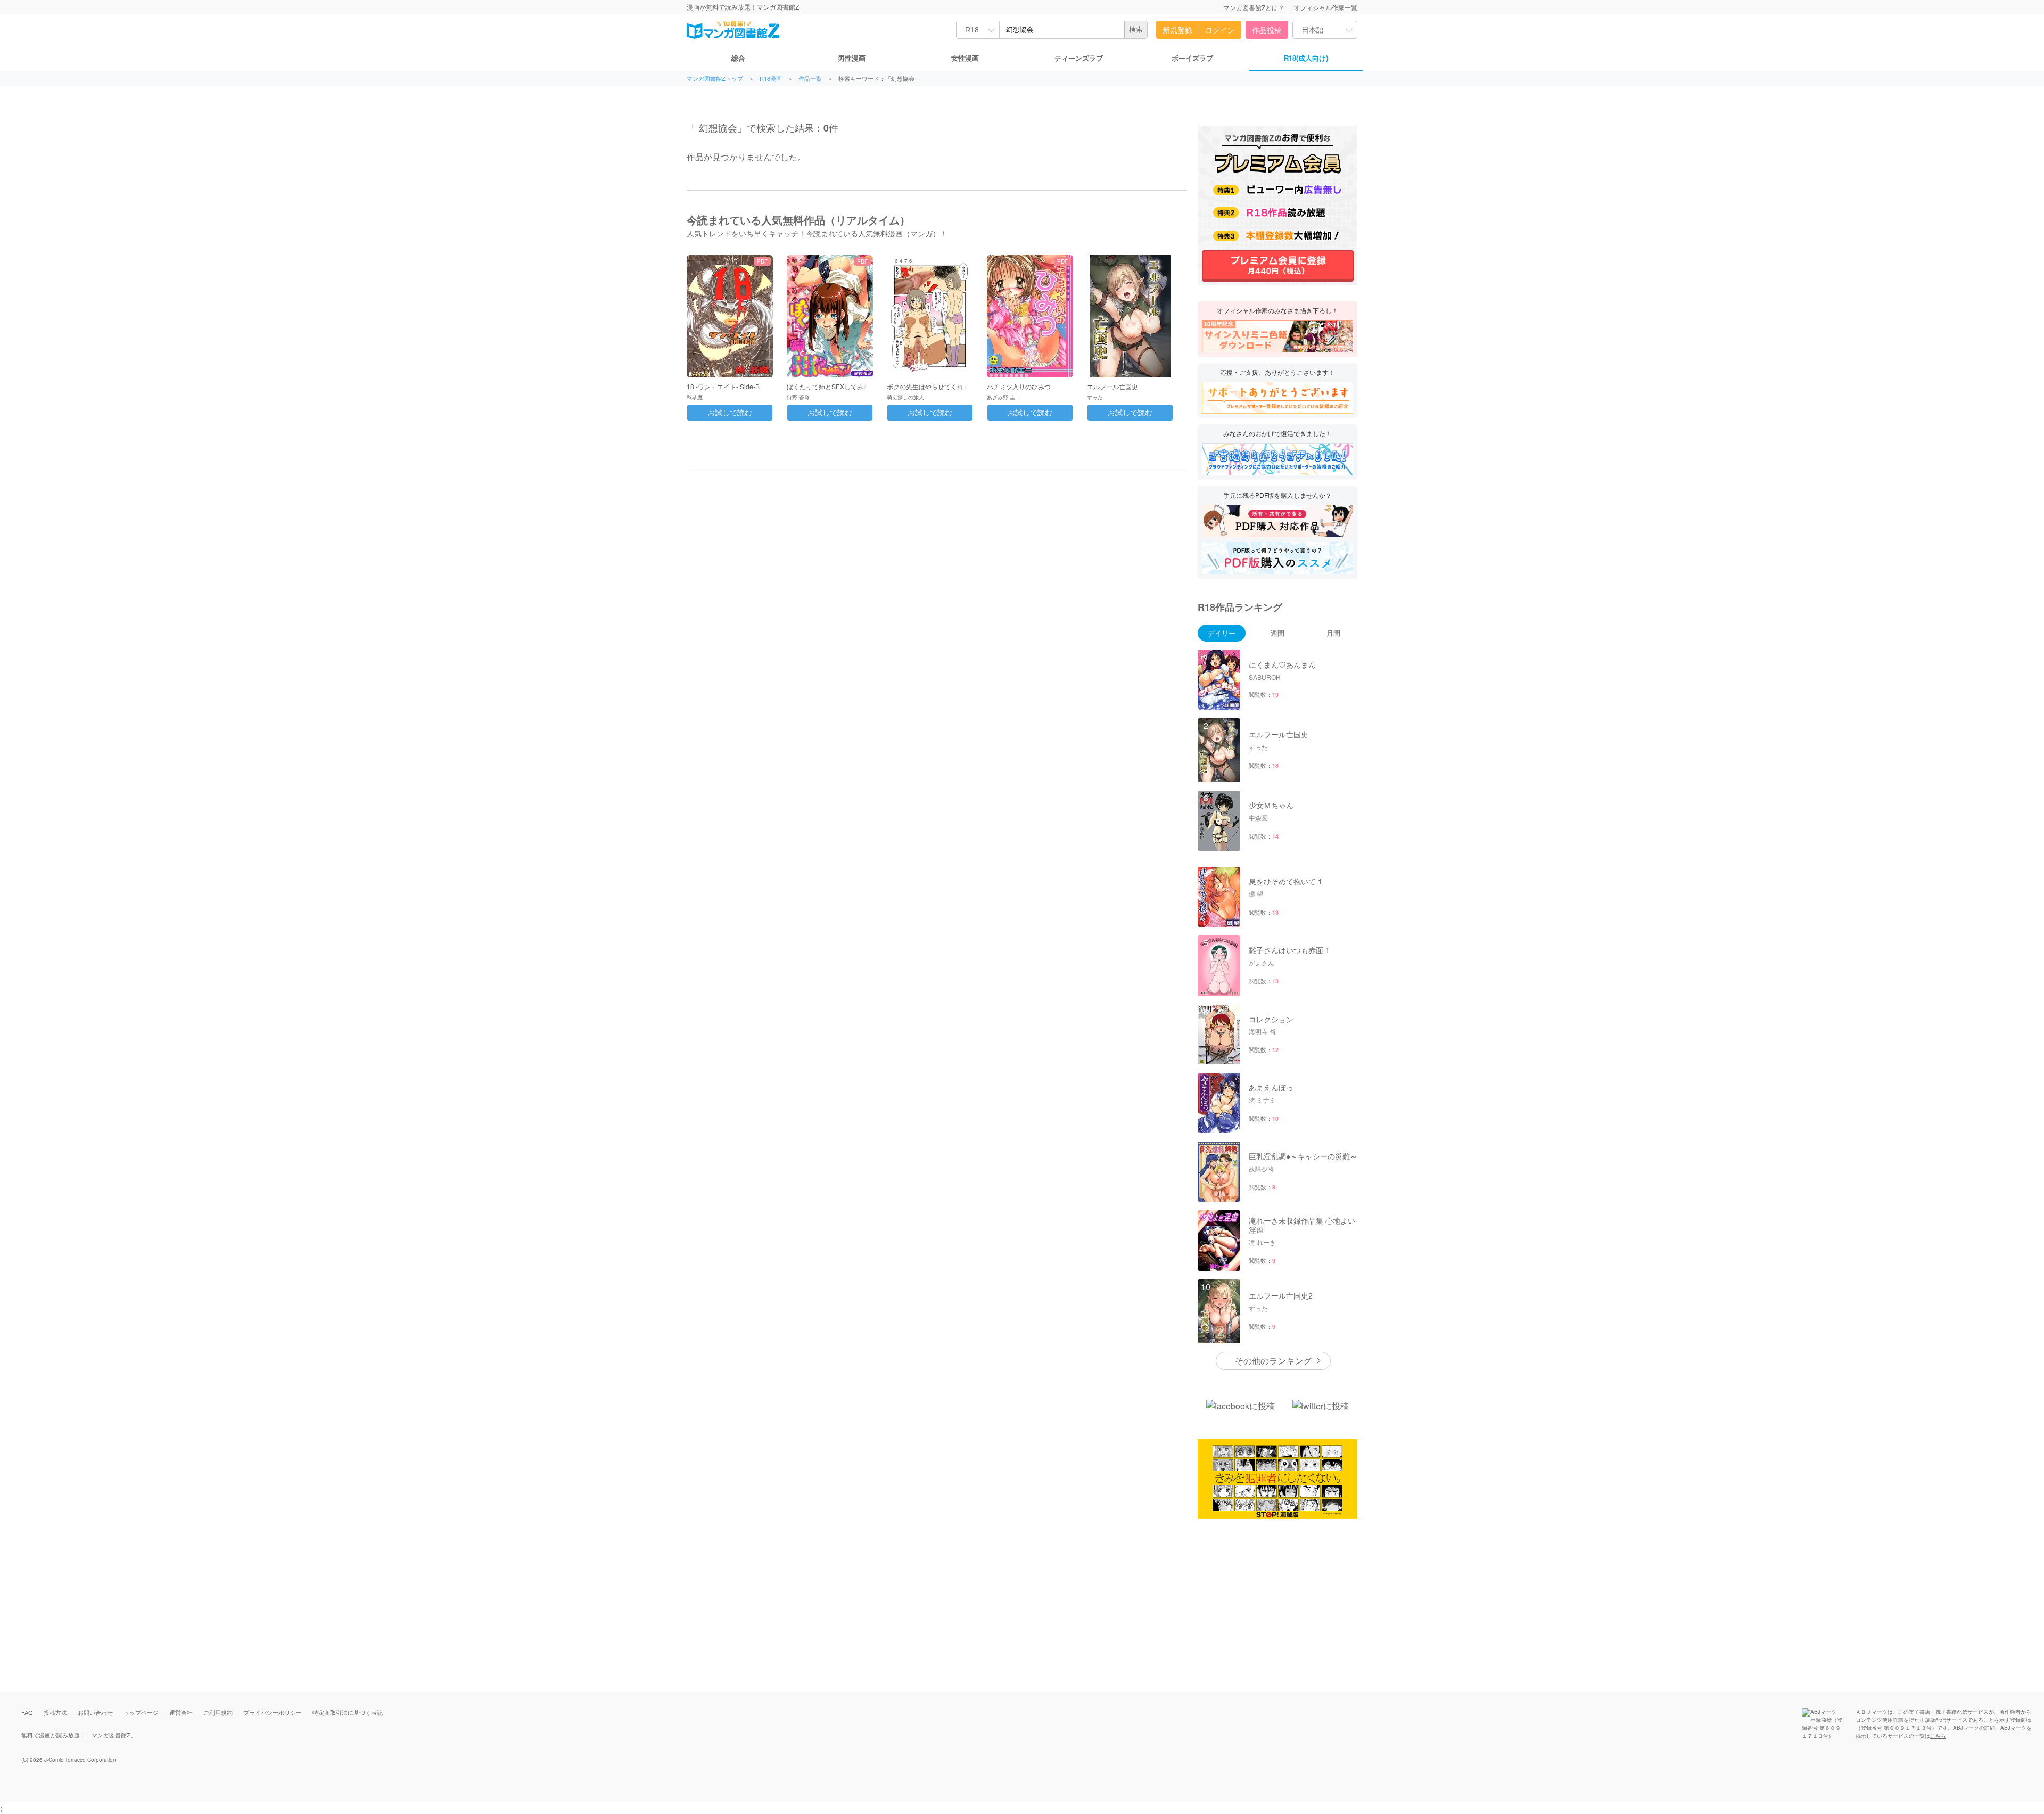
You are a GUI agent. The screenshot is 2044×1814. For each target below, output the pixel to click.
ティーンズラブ (1079, 58)
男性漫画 (852, 58)
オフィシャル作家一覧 (1325, 7)
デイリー (1222, 633)
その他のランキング (1273, 1361)
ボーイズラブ (1192, 58)
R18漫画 (771, 79)
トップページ (141, 1712)
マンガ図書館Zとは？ (1254, 7)
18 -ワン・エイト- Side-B (723, 386)
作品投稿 (1267, 30)
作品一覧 (810, 79)
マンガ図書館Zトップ (715, 79)
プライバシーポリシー (273, 1712)
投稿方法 (55, 1712)
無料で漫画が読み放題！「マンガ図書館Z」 (79, 1735)
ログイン (1220, 30)
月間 (1333, 633)
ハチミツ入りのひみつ (1019, 386)
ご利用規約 (218, 1712)
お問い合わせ (95, 1712)
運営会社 (181, 1712)
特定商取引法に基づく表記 (348, 1712)
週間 (1278, 633)
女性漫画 (965, 58)
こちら (1938, 1736)
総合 (738, 58)
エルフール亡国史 (1112, 386)
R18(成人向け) (1306, 58)
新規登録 (1177, 30)
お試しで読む (730, 413)
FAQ (27, 1712)
